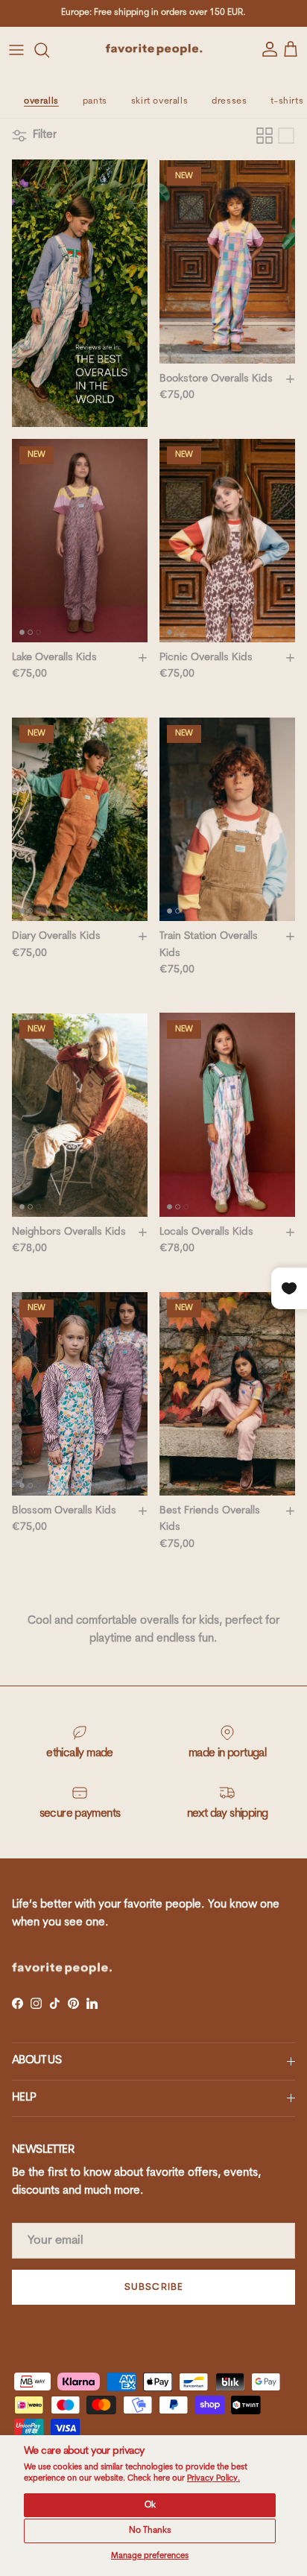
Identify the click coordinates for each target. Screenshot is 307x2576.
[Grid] (265, 136)
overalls (41, 101)
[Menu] (16, 50)
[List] (286, 136)
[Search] (49, 50)
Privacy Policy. (213, 2479)
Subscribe (153, 2287)
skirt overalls (159, 101)
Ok (150, 2505)
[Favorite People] (154, 50)
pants (95, 101)
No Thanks (150, 2531)
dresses (229, 101)
